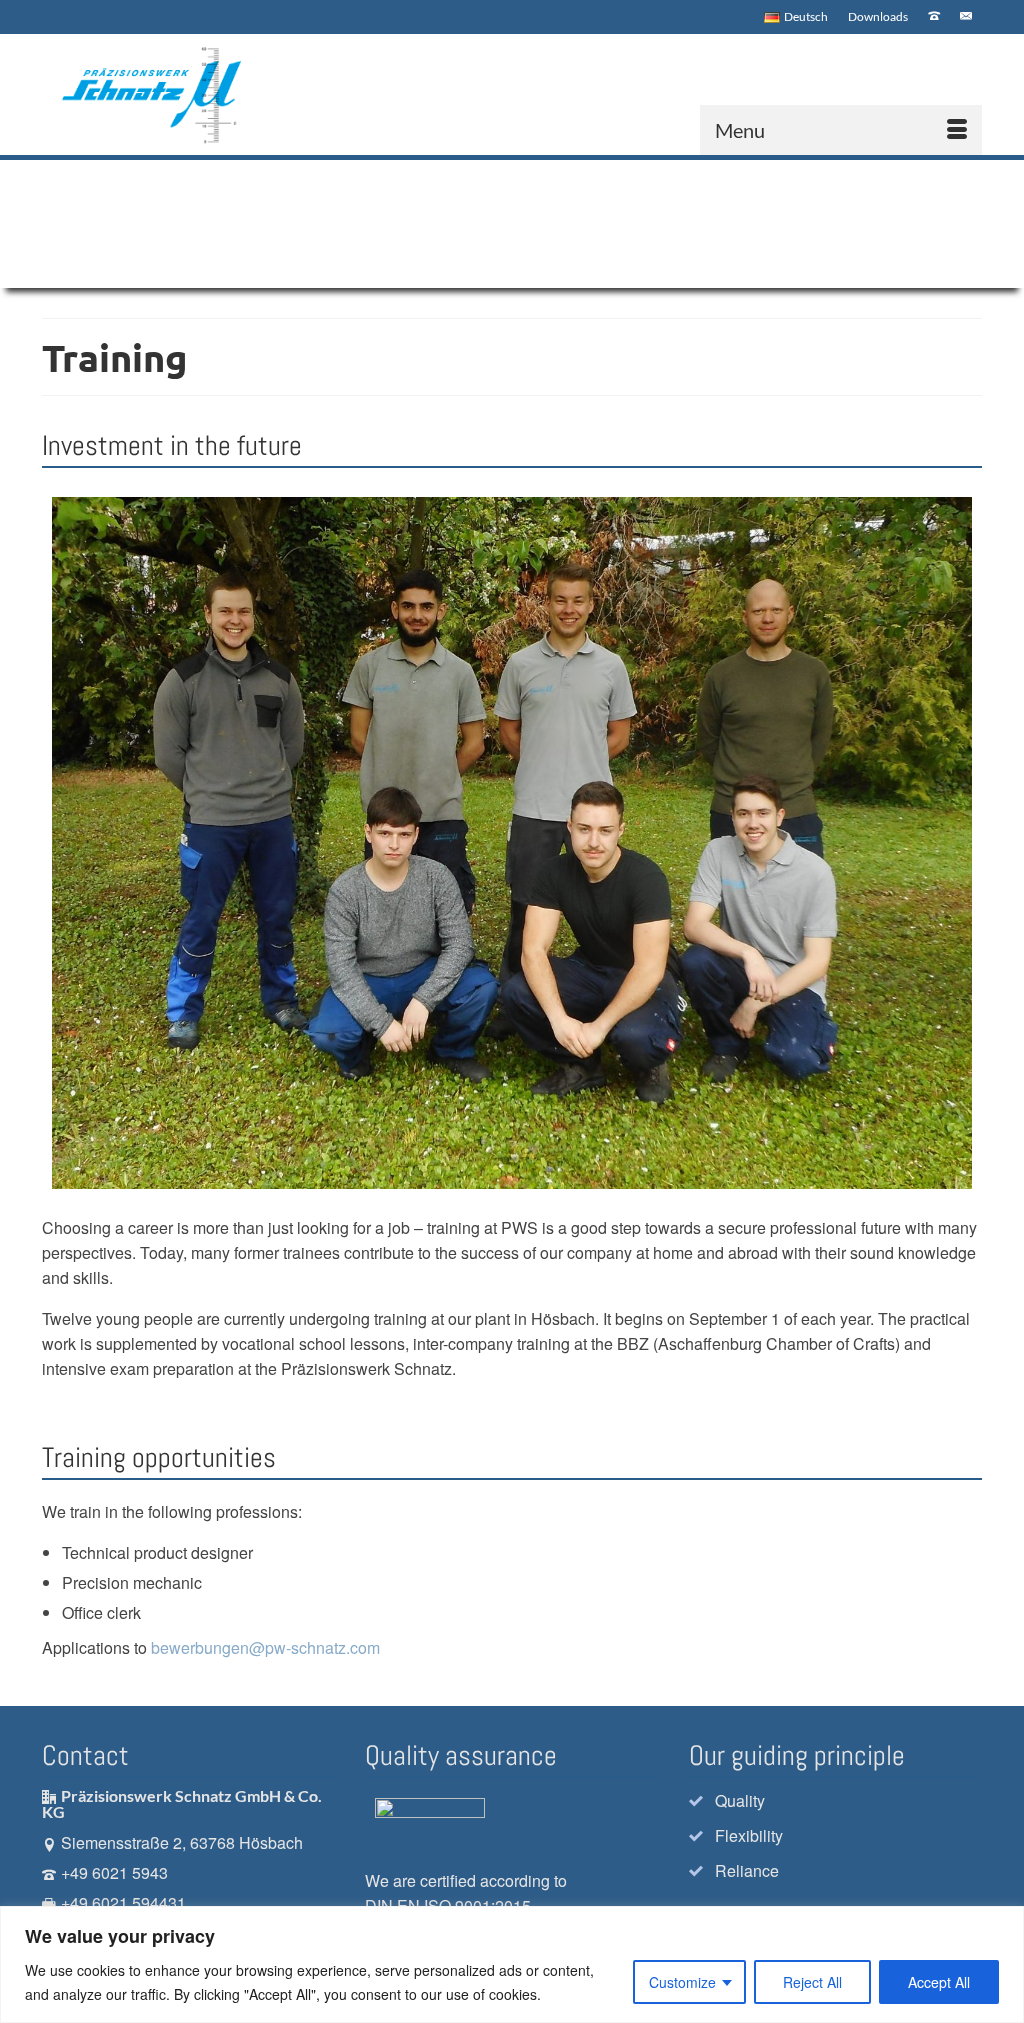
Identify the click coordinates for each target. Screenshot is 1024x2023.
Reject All (812, 1982)
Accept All (939, 1982)
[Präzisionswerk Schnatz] (158, 94)
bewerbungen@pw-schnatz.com (265, 1647)
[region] (512, 1964)
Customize (682, 1982)
